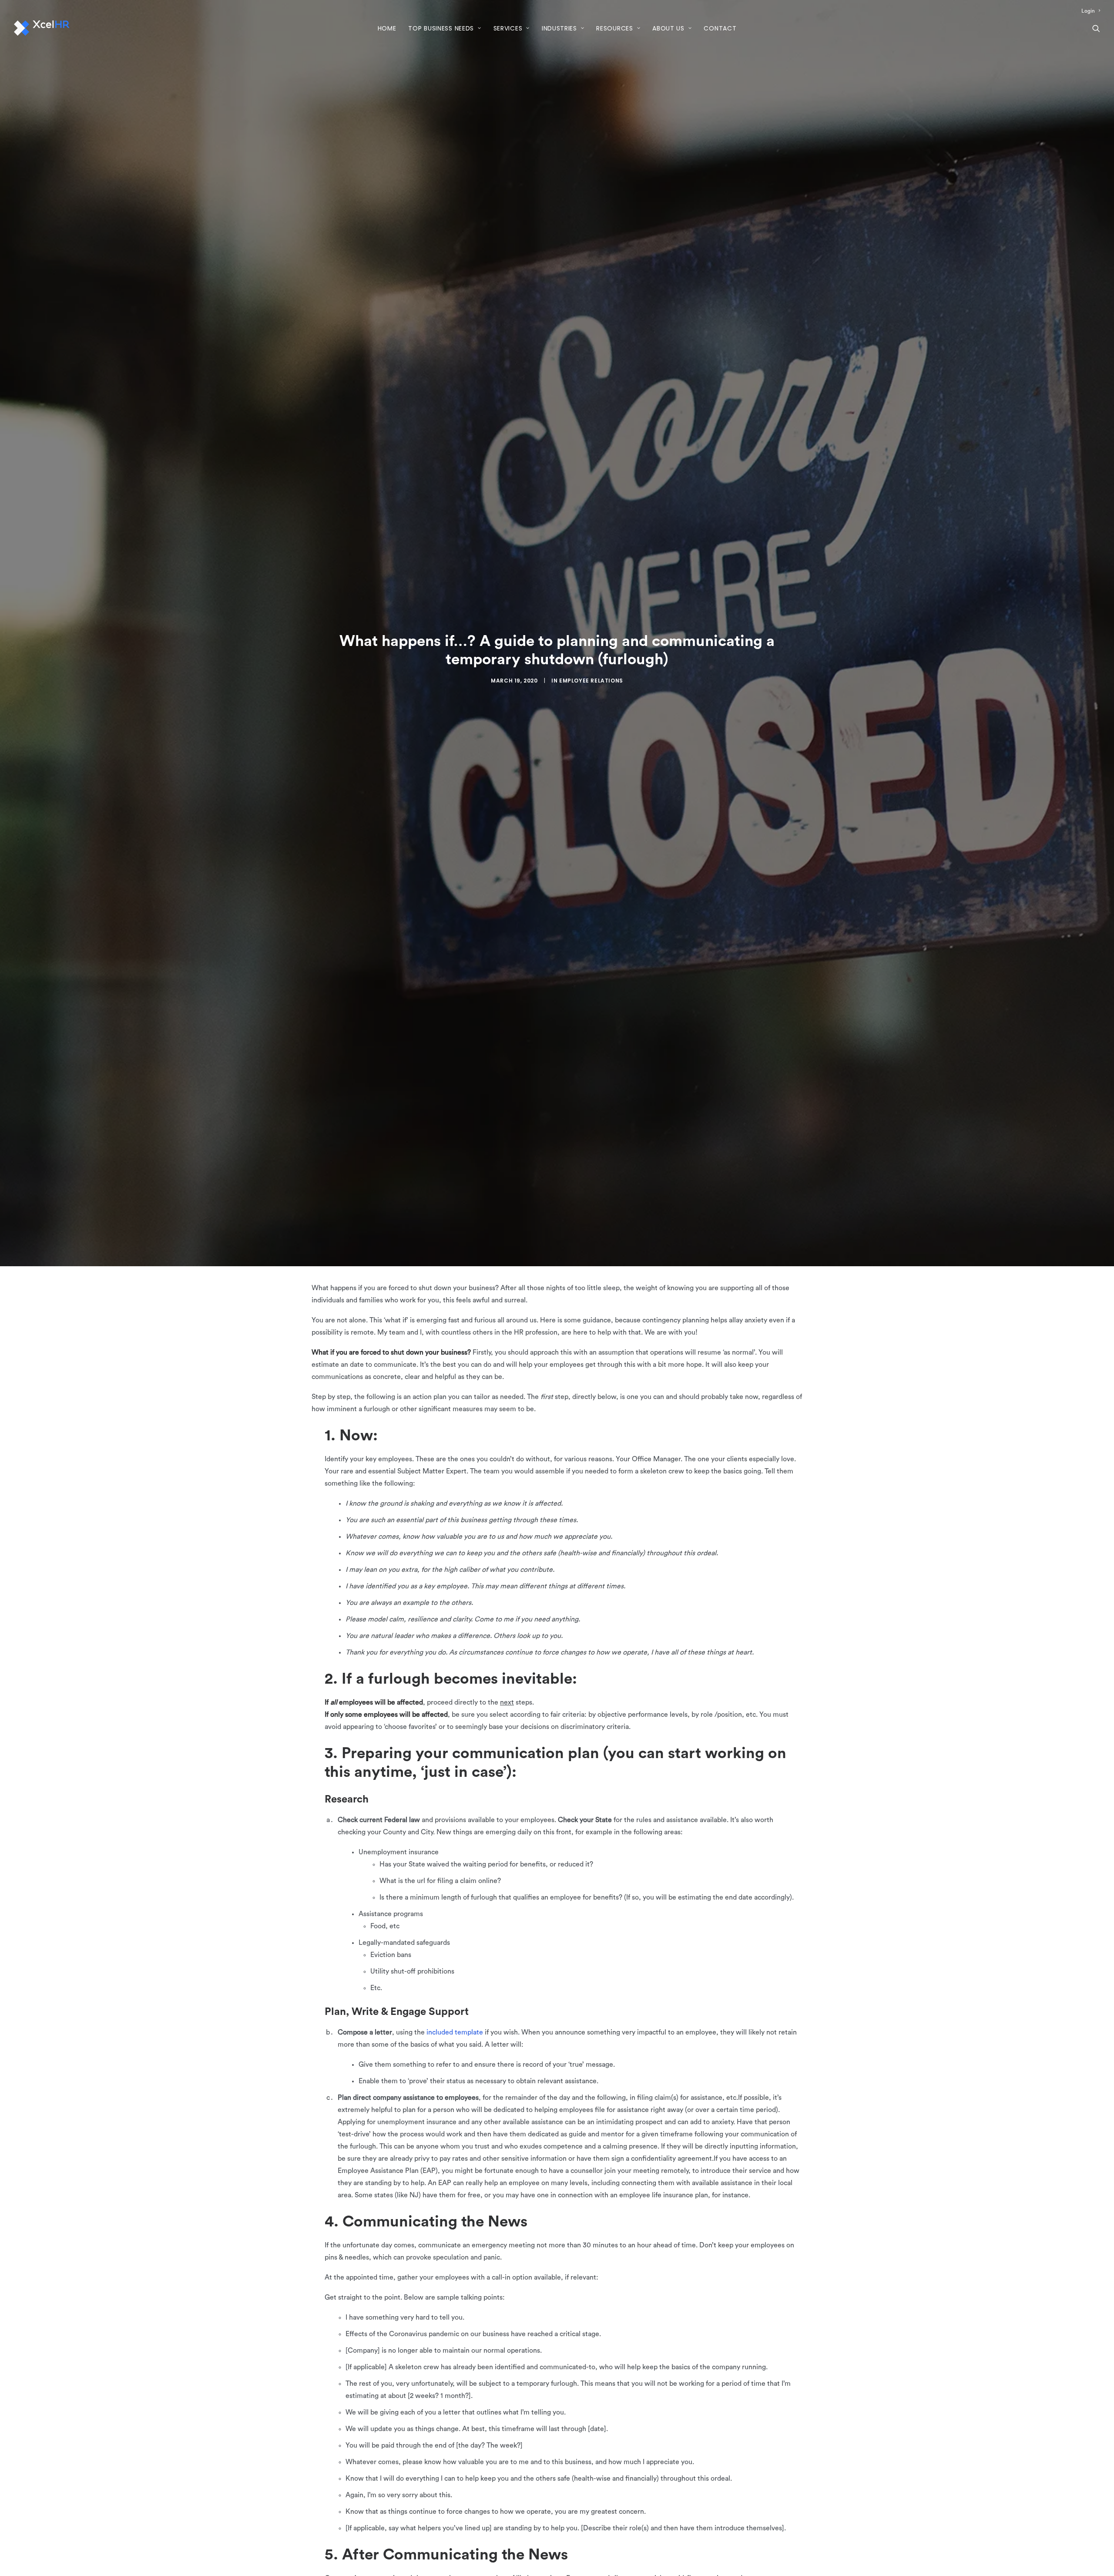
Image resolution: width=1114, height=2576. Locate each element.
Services (508, 28)
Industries (559, 28)
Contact (720, 28)
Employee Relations (591, 681)
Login (1088, 11)
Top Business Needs (441, 28)
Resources (614, 28)
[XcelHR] (42, 28)
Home (387, 28)
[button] (1096, 28)
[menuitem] (1091, 11)
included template (455, 2032)
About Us (668, 28)
